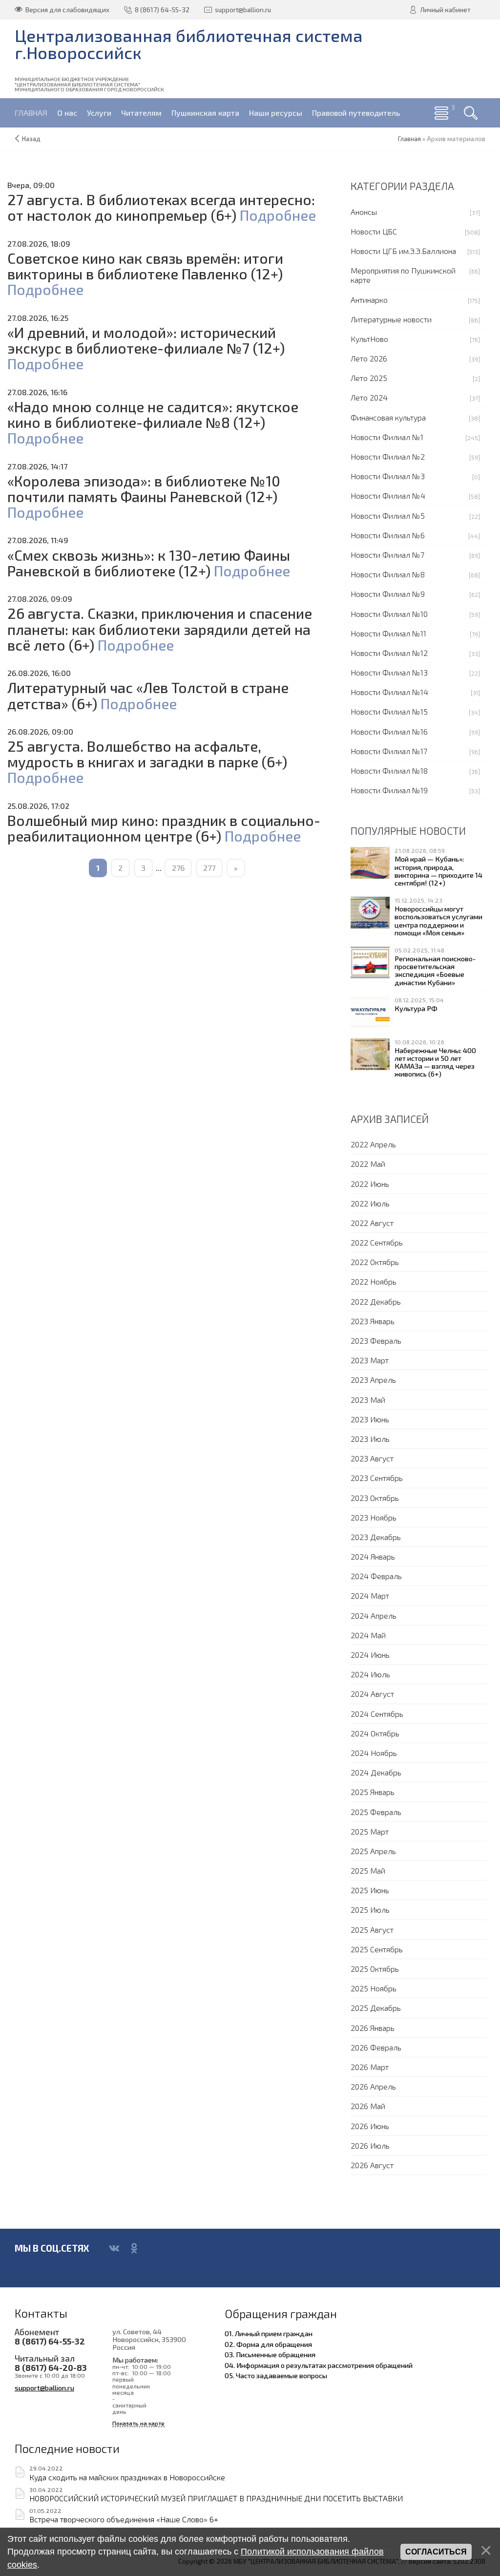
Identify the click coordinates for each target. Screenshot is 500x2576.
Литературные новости (391, 319)
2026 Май (368, 2106)
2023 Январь (373, 1321)
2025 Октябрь (375, 1969)
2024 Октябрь (375, 1733)
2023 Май (368, 1400)
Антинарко (369, 300)
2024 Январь (373, 1556)
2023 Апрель (373, 1380)
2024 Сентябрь (377, 1714)
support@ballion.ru (44, 2387)
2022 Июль (370, 1203)
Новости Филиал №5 (388, 516)
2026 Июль (370, 2145)
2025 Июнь (370, 1890)
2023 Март (370, 1360)
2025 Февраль (376, 1812)
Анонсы (364, 212)
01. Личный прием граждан (269, 2333)
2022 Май (368, 1164)
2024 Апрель (374, 1615)
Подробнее (278, 215)
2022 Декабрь (376, 1301)
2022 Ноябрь (374, 1281)
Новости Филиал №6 (388, 535)
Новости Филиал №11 (388, 633)
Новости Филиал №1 (387, 437)
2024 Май (368, 1635)
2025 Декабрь (376, 2008)
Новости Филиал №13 (389, 672)
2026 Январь (373, 2028)
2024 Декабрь (376, 1772)
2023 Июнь (370, 1419)
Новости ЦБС (374, 231)
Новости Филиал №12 (389, 653)
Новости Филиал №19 (389, 790)
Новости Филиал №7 (387, 555)
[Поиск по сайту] (471, 113)
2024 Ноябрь (374, 1753)
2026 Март (370, 2067)
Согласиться (436, 2552)
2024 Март (370, 1595)
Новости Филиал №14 (389, 692)
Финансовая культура (388, 417)
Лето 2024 (369, 397)
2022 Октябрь (375, 1262)
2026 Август (372, 2165)
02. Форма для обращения (268, 2344)
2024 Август (372, 1694)
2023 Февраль (376, 1341)
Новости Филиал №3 (388, 476)
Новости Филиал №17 (389, 751)
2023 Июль (370, 1439)
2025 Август (372, 1930)
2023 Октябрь (375, 1498)
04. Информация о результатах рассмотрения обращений (319, 2365)
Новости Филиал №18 (389, 771)
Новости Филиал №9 (388, 594)
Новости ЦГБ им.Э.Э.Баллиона (403, 251)
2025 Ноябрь (374, 1988)
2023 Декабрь (376, 1537)
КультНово (369, 339)
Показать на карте (138, 2423)
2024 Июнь (370, 1655)
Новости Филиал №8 (388, 574)
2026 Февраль (376, 2047)
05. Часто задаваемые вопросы (276, 2375)
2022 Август (372, 1223)
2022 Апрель (373, 1144)
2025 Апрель (373, 1851)
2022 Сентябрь (377, 1242)
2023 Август (372, 1458)
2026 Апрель (373, 2086)
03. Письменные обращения (270, 2354)
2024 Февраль (376, 1576)
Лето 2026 (369, 358)
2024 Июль (370, 1674)
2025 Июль (370, 1910)
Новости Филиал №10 (389, 614)
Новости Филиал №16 (389, 731)
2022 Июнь (370, 1184)
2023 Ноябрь (374, 1517)
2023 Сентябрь (377, 1478)
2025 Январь (373, 1792)
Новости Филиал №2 (388, 456)
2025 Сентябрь (377, 1949)
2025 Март (370, 1831)
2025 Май (368, 1870)
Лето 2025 (369, 378)
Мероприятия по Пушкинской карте (403, 275)
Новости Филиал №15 (389, 711)
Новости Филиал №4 (388, 496)
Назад (31, 139)
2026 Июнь (370, 2126)
